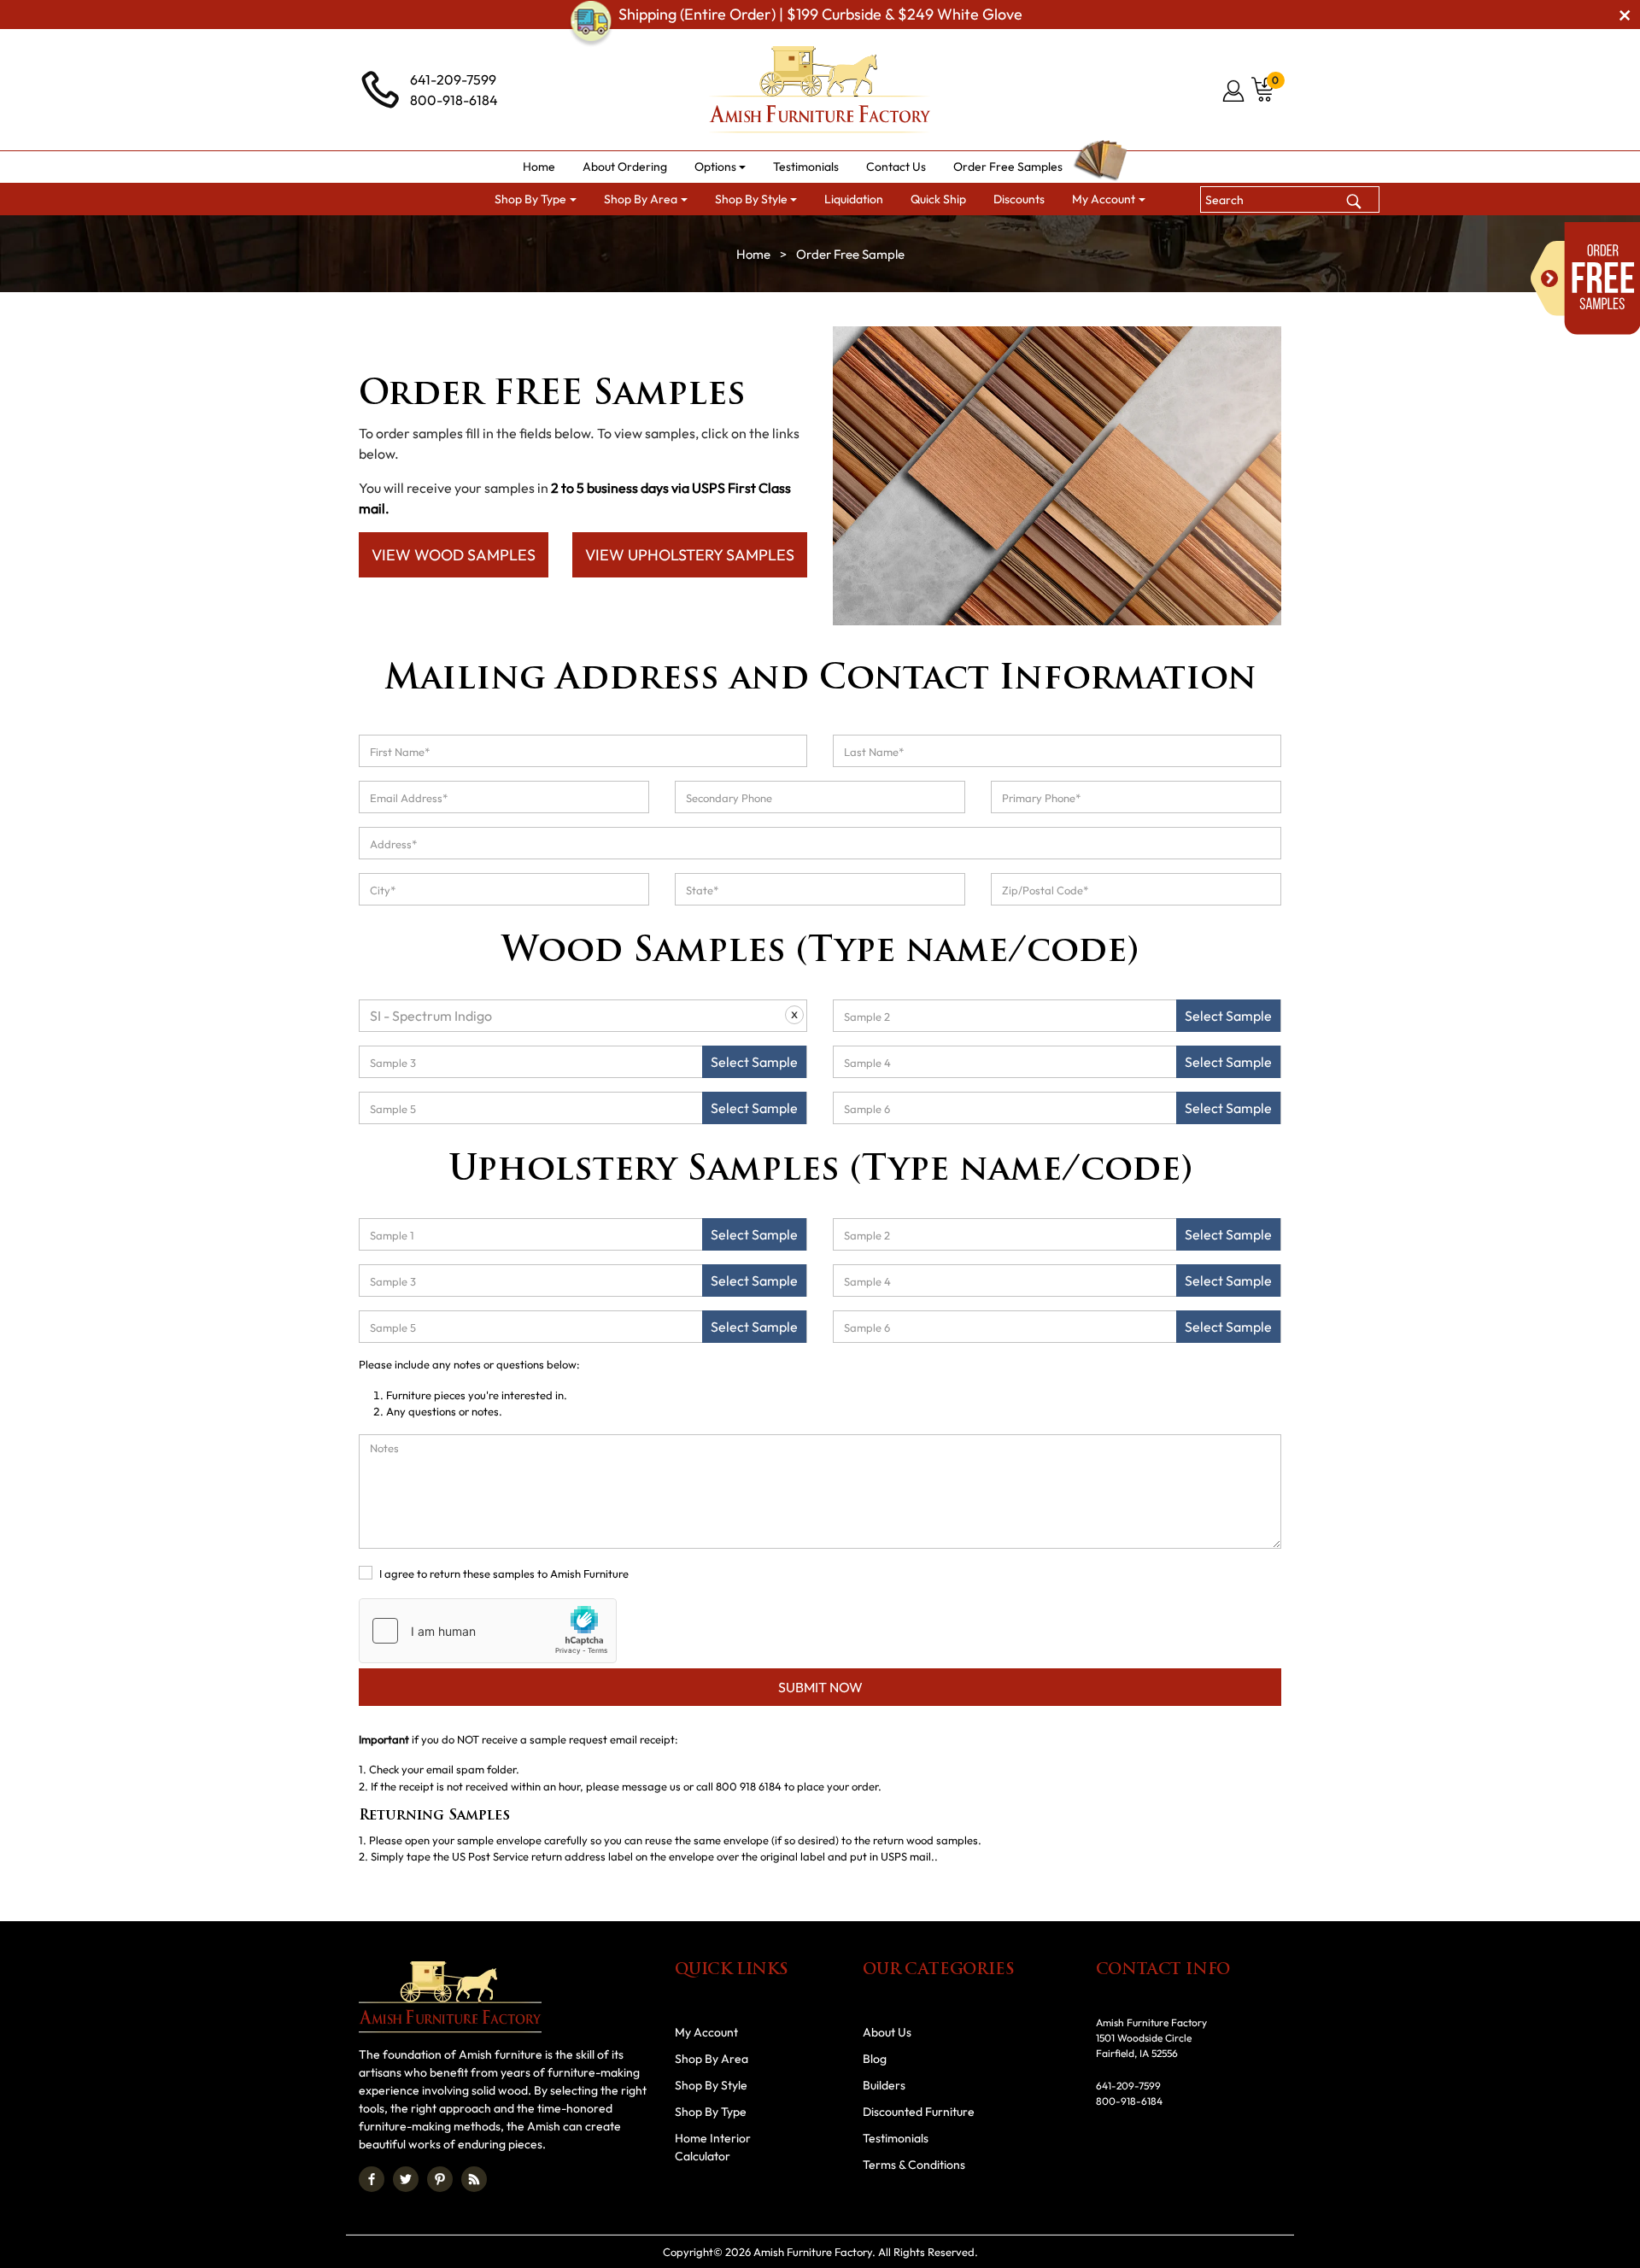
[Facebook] (372, 2179)
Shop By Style (711, 2085)
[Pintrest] (440, 2179)
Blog (875, 2059)
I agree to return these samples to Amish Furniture (504, 1574)
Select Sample (1228, 1016)
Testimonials (896, 2138)
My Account (706, 2032)
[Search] (1354, 199)
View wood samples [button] (454, 555)
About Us (887, 2032)
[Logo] (820, 90)
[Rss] (474, 2179)
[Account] (1235, 91)
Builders (884, 2085)
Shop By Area (712, 2059)
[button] (720, 167)
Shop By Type (711, 2112)
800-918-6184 (454, 100)
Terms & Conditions (914, 2165)
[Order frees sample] (1585, 278)
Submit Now (820, 1687)
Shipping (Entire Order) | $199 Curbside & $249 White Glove (820, 14)
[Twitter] (406, 2179)
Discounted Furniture (919, 2112)
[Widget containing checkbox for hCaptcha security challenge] (488, 1631)
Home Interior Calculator (713, 2147)
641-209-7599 (453, 79)
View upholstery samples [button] (690, 555)
